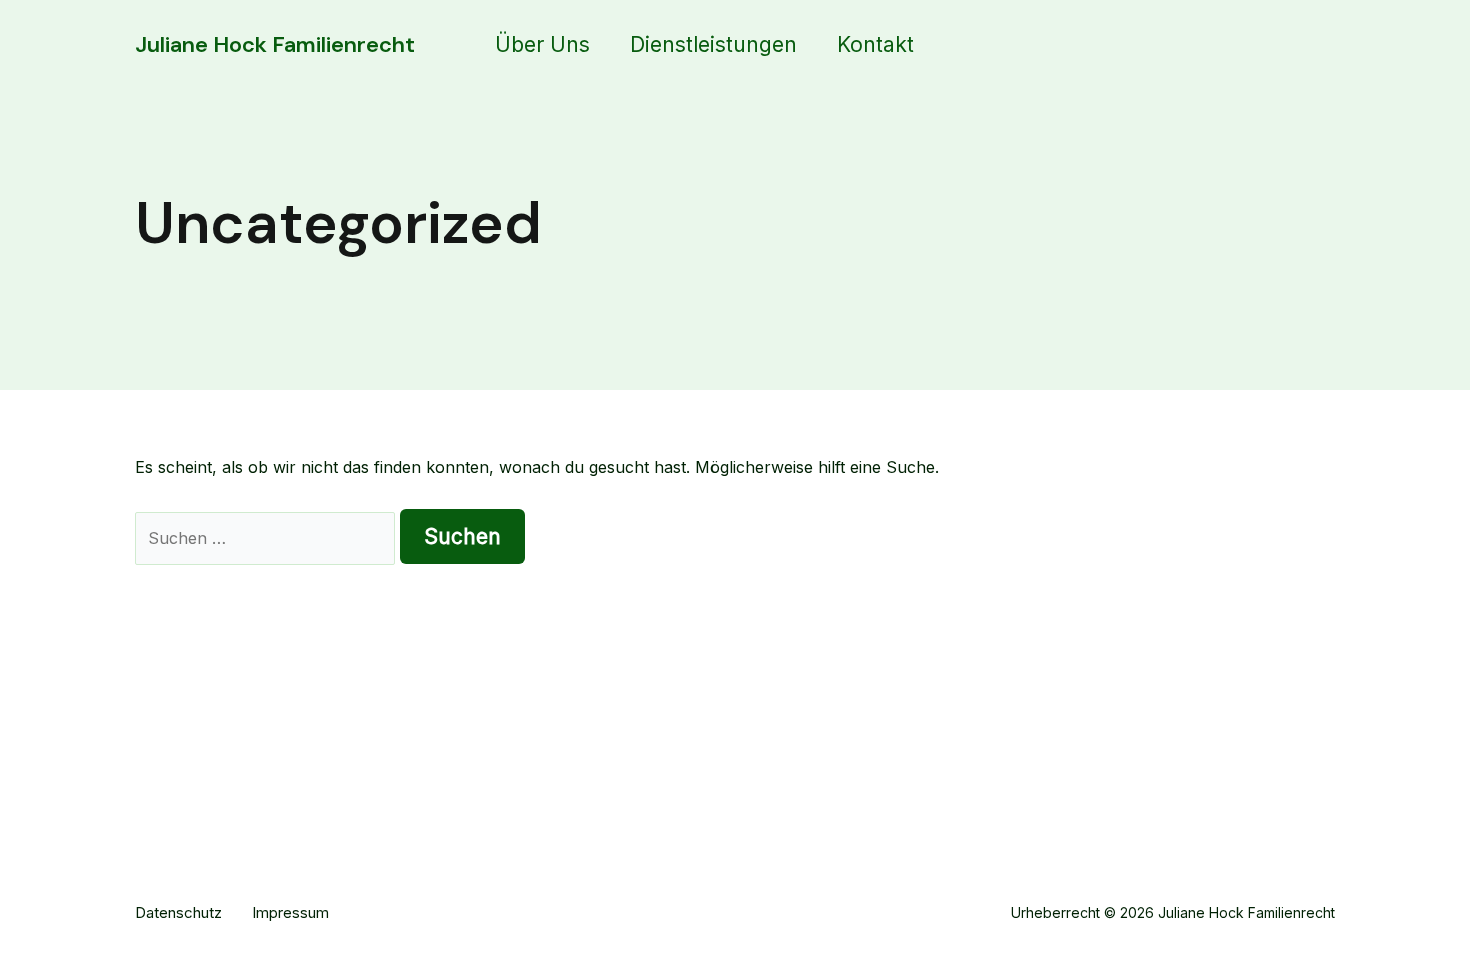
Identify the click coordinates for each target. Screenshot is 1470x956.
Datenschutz (178, 912)
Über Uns (542, 44)
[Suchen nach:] (267, 538)
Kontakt (875, 44)
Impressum (290, 912)
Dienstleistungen (713, 44)
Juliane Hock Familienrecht (275, 44)
